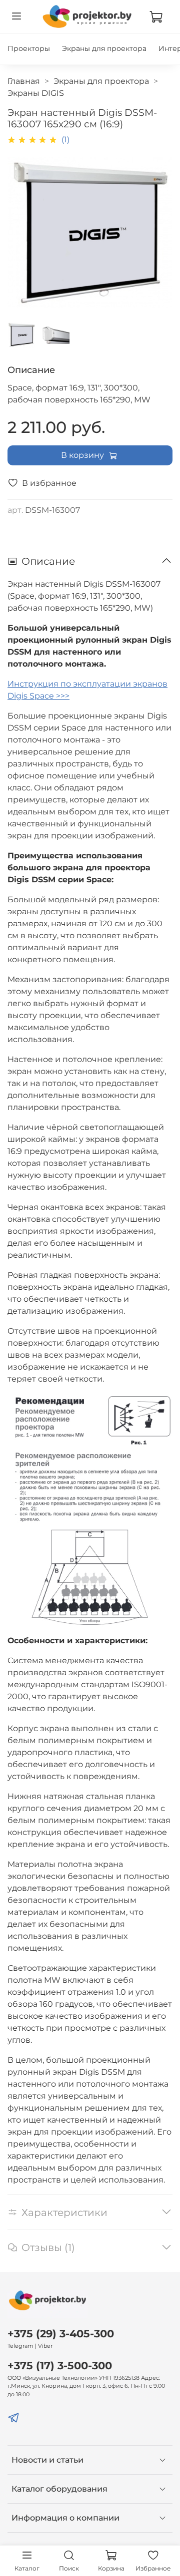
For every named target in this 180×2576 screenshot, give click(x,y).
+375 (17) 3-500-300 (60, 2366)
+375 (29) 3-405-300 (61, 2334)
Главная (24, 81)
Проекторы (29, 48)
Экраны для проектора (104, 48)
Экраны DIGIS (36, 93)
